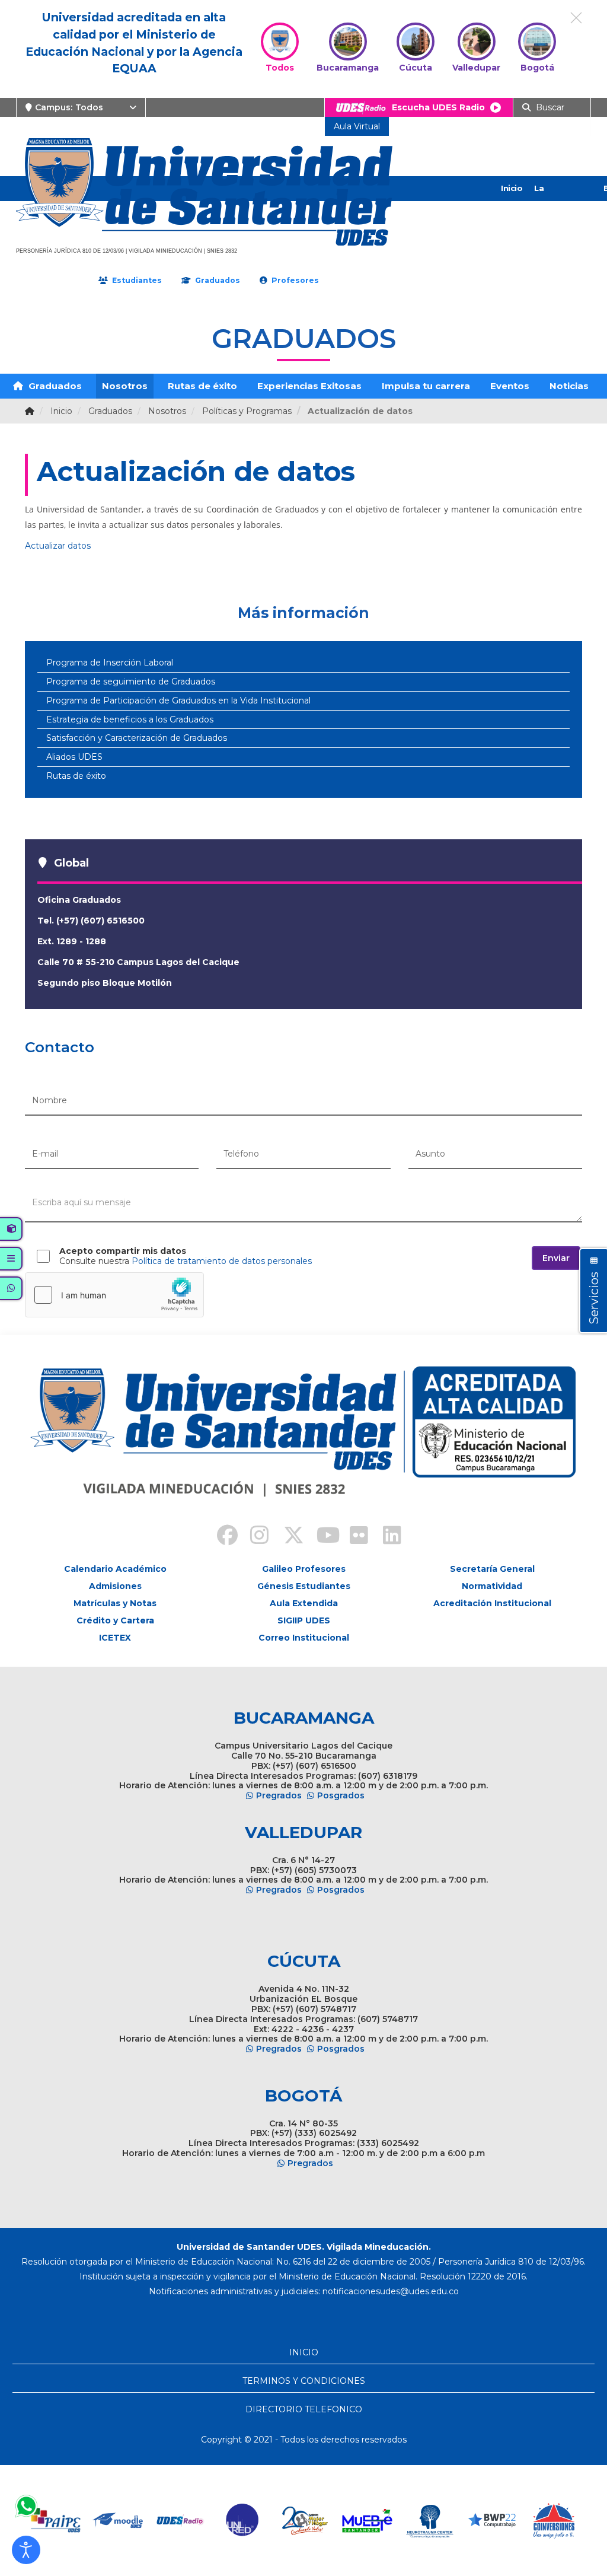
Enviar (556, 1258)
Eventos (510, 386)
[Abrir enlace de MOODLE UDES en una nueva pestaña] (118, 2521)
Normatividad (492, 1586)
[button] (26, 2550)
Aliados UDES (74, 757)
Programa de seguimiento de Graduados (131, 682)
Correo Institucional (304, 1638)
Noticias (569, 386)
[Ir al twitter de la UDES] (287, 1537)
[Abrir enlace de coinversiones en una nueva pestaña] (554, 2521)
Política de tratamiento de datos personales (222, 1261)
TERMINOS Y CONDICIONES (304, 2381)
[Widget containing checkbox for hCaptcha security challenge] (114, 1295)
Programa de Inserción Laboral (110, 663)
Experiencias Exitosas (309, 386)
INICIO (304, 2352)
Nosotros (125, 386)
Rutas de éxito (202, 386)
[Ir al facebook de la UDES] (221, 1537)
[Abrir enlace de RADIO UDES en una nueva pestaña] (180, 2521)
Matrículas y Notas (115, 1603)
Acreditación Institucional (492, 1603)
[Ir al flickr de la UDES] (353, 1537)
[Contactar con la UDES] (26, 2506)
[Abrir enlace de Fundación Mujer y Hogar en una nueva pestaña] (305, 2521)
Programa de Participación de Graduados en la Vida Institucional (178, 700)
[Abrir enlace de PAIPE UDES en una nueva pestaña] (56, 2521)
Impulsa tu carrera (426, 386)
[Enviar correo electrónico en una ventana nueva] (391, 2291)
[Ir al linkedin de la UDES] (386, 1537)
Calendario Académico (115, 1569)
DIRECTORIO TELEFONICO (304, 2409)
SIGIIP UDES (304, 1620)
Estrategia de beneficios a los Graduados (130, 719)
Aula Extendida (304, 1603)
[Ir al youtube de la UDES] (320, 1537)
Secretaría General (492, 1569)
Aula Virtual (357, 126)
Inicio (512, 188)
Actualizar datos (58, 546)
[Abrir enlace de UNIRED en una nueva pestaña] (243, 2521)
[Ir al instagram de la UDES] (254, 1537)
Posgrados (341, 1795)
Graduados (54, 386)
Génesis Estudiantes (304, 1586)
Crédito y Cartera (115, 1620)
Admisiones (115, 1586)
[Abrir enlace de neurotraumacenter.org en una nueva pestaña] (429, 2521)
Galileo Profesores (304, 1569)
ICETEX (115, 1638)
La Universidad (558, 200)
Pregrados (279, 1795)
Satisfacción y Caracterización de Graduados (137, 738)
